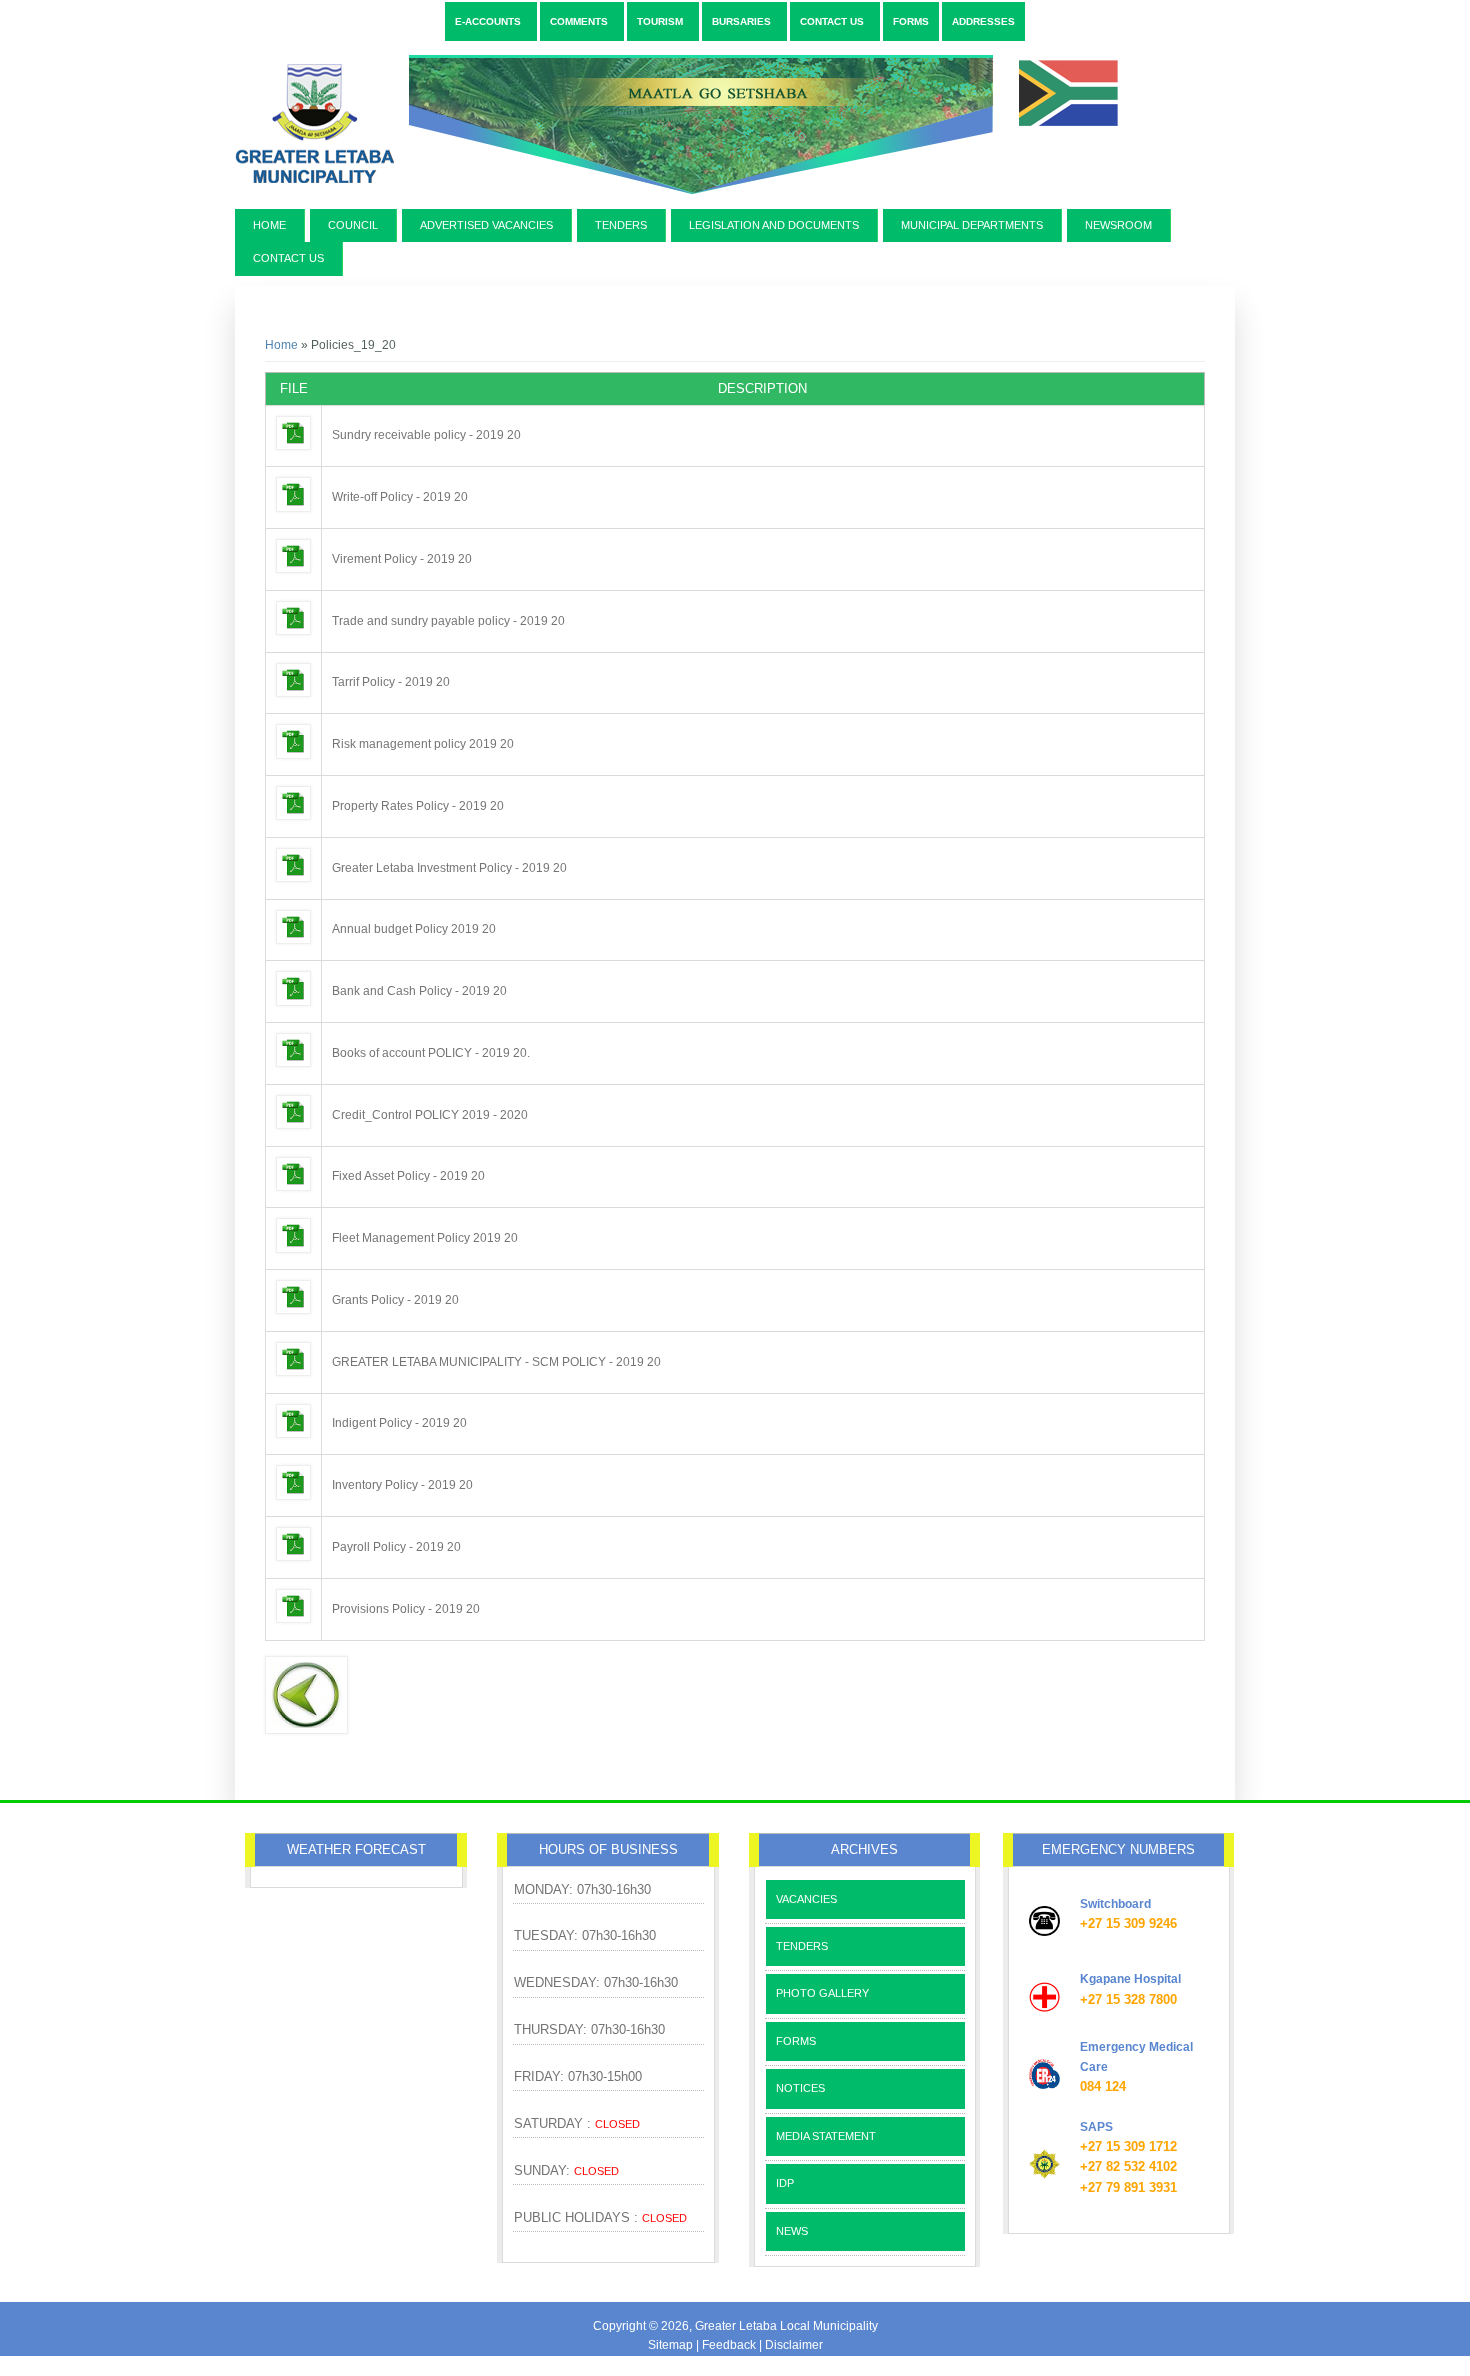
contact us (288, 258)
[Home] (682, 202)
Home (269, 225)
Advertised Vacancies (486, 225)
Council (353, 225)
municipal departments (972, 225)
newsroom (1118, 225)
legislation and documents (774, 225)
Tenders (621, 225)
